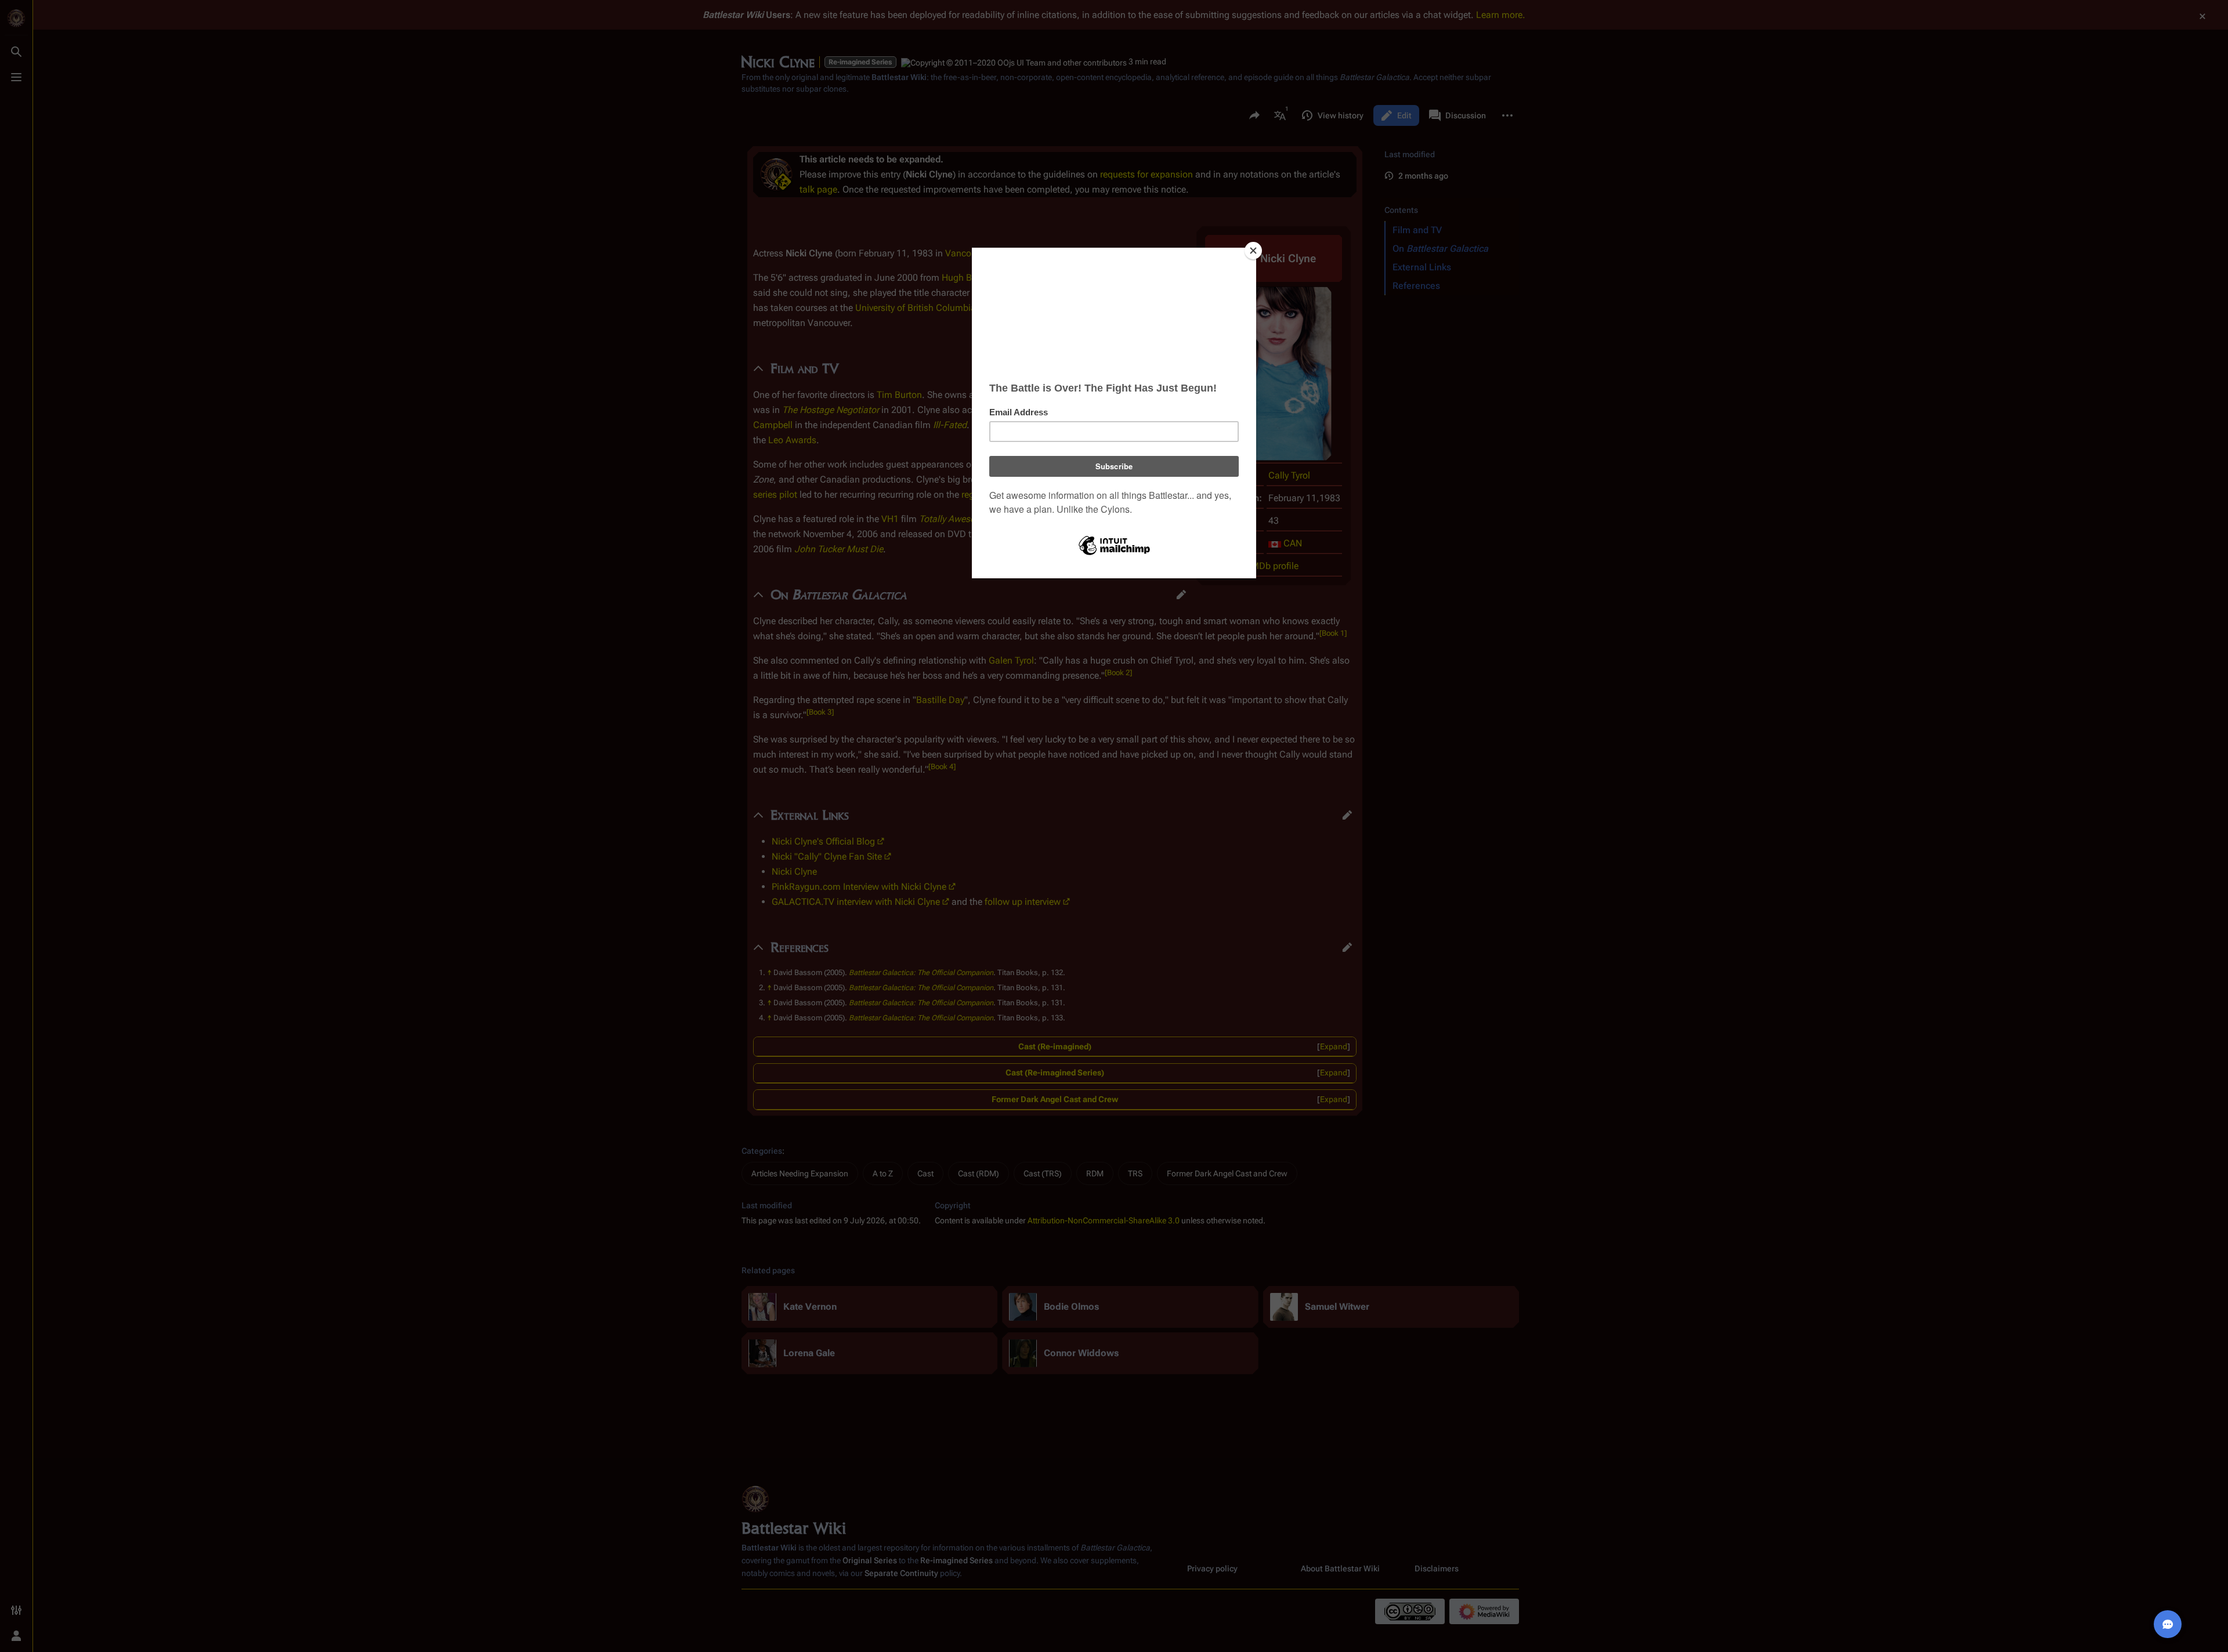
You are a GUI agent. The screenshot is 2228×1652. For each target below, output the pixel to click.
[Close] (1253, 251)
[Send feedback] (2168, 1624)
